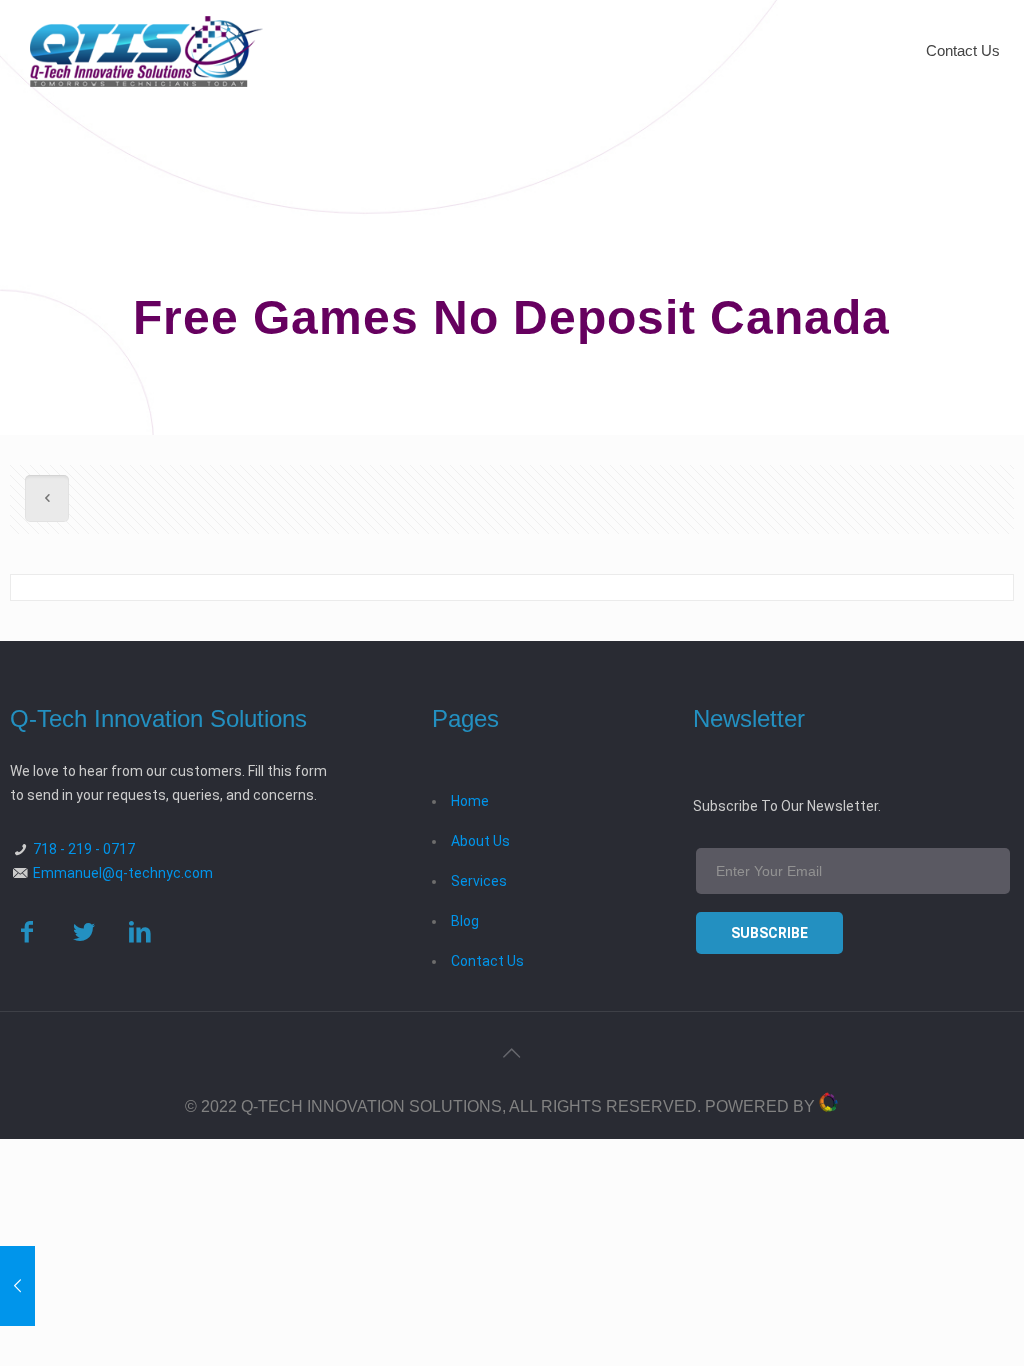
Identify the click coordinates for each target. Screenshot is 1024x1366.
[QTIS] (146, 50)
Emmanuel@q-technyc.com (123, 873)
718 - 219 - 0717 (84, 849)
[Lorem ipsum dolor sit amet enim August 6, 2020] (17, 1286)
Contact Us (487, 961)
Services (479, 881)
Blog (465, 921)
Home (470, 801)
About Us (480, 841)
